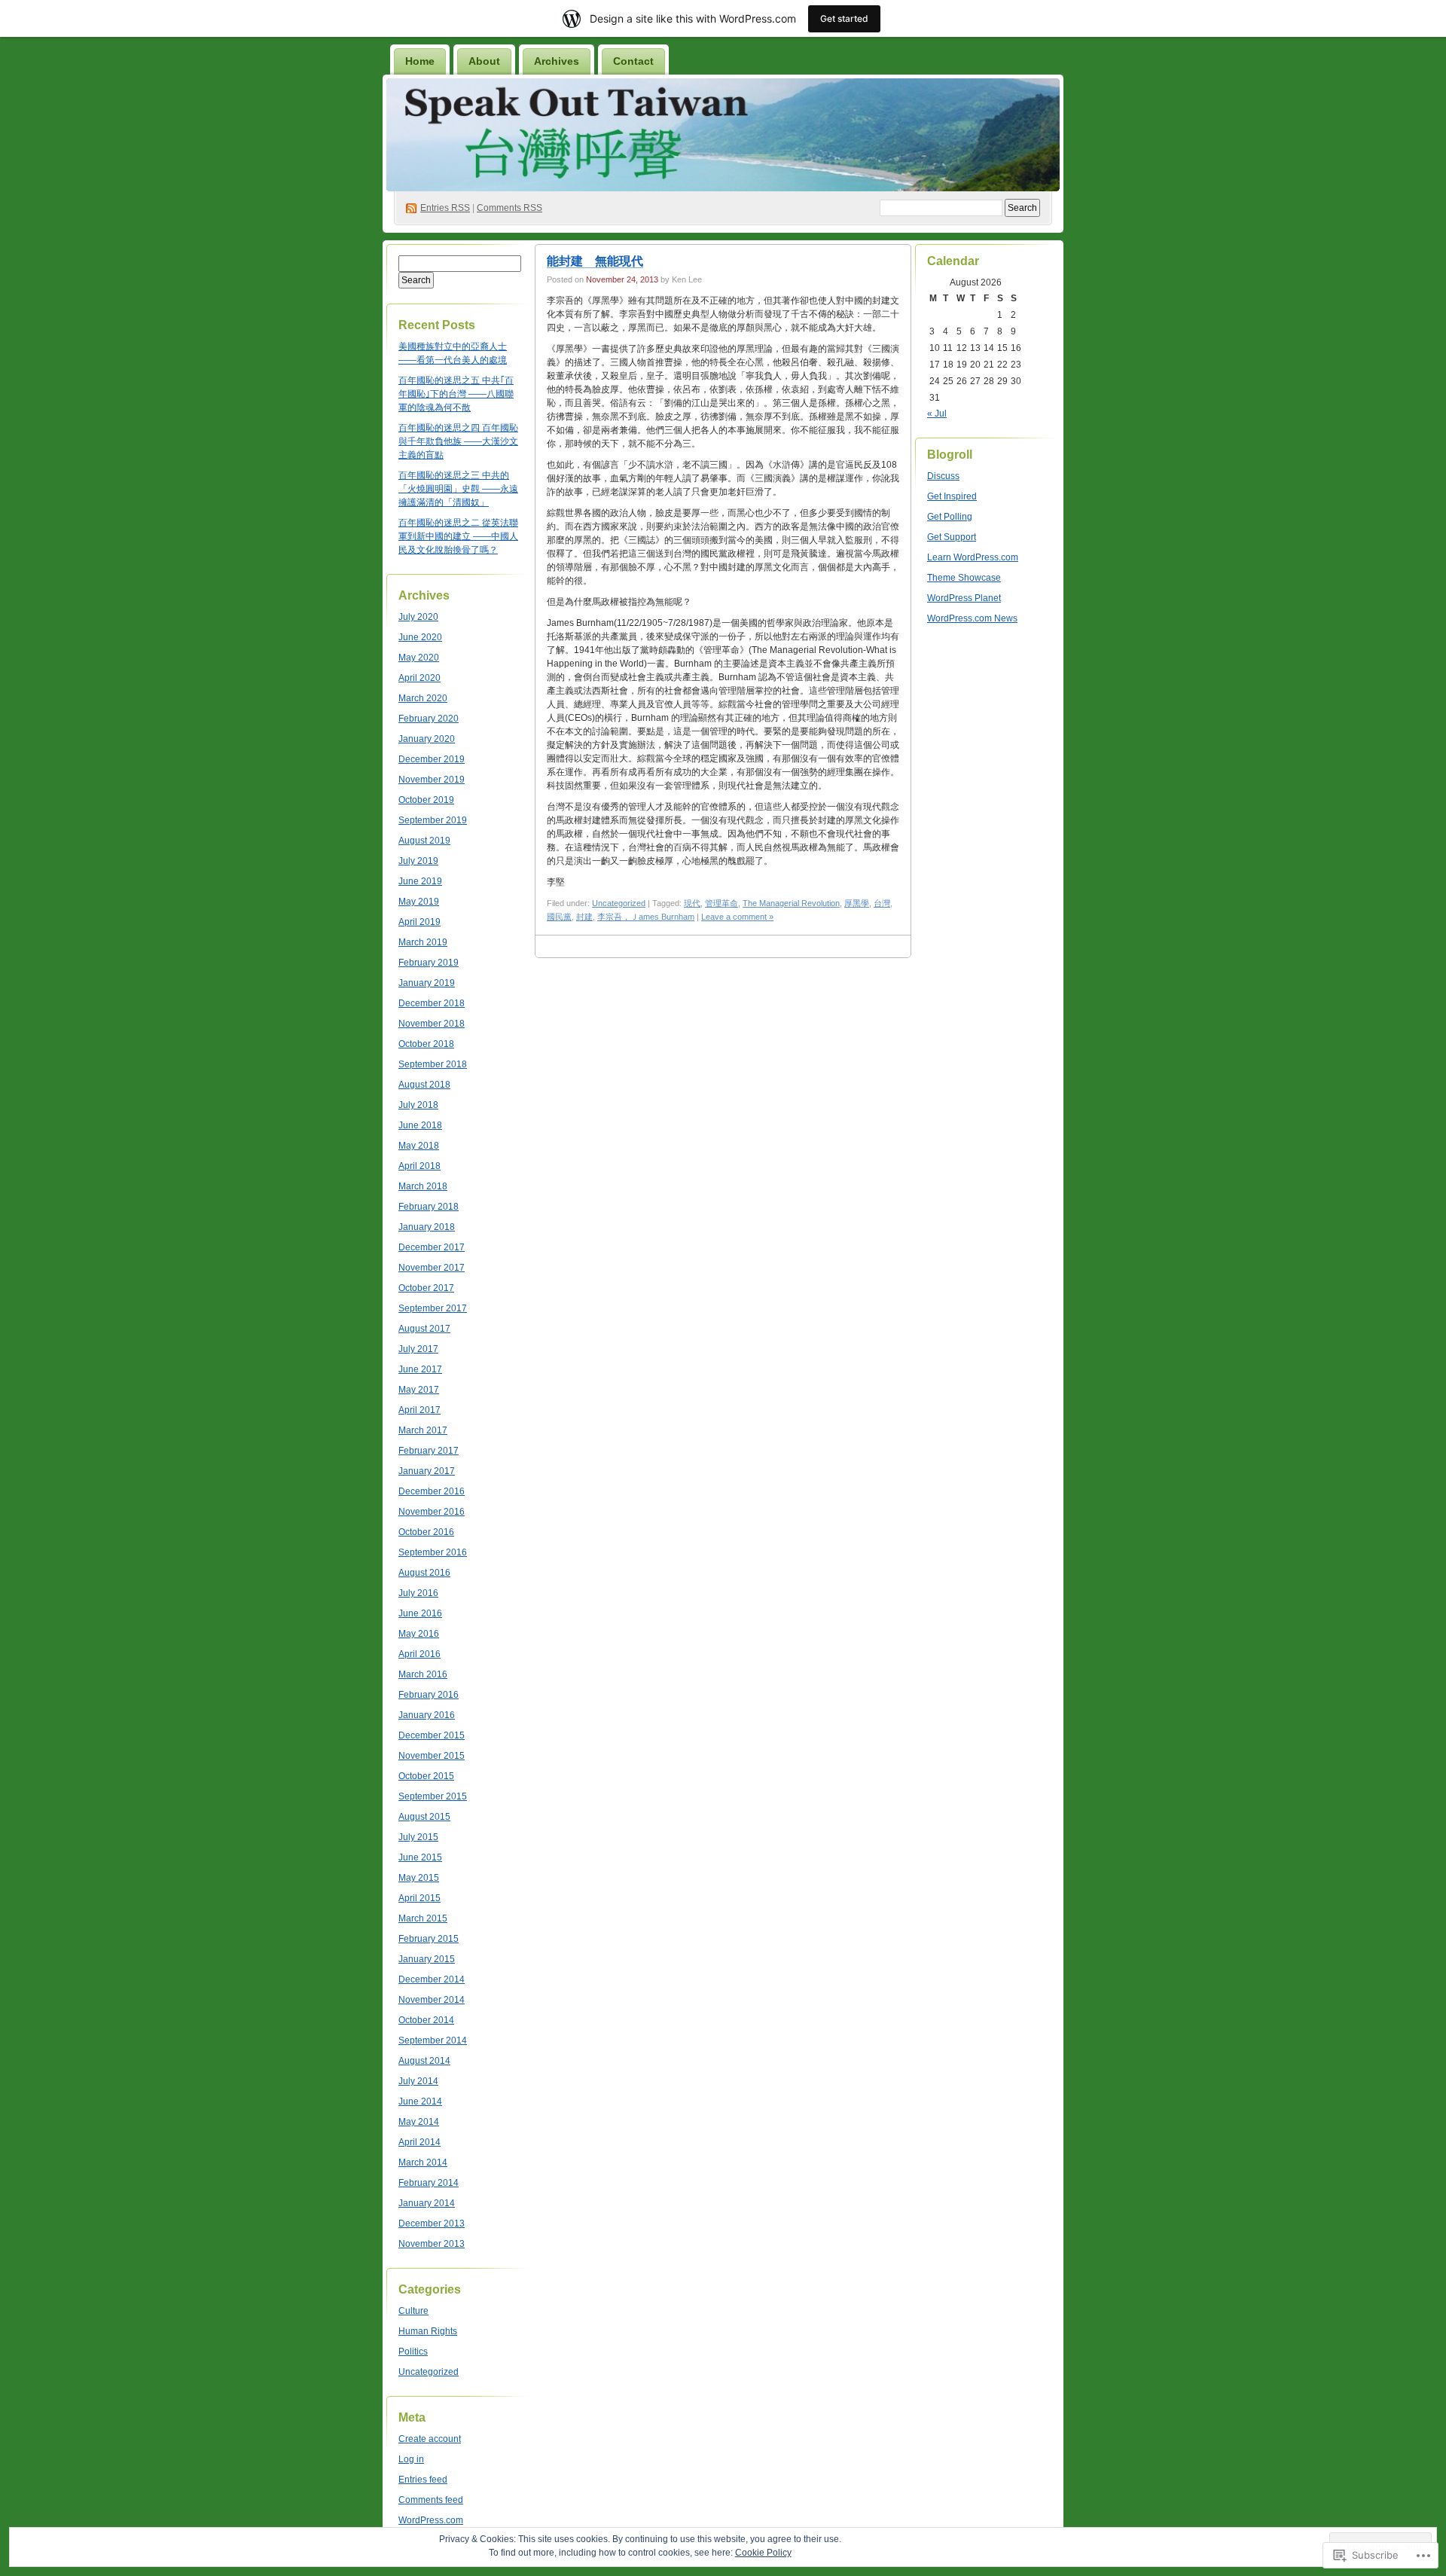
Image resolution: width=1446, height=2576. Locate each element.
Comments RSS (509, 208)
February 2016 (429, 1695)
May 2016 (419, 1634)
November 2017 (432, 1268)
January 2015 (427, 1959)
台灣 (882, 903)
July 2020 (418, 617)
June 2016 (420, 1613)
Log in (411, 2459)
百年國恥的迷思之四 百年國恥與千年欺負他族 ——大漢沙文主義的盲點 (458, 441)
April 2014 (419, 2142)
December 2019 (432, 759)
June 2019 (420, 881)
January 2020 (427, 739)
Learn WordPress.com (973, 557)
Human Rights (428, 2331)
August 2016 (424, 1573)
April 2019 (419, 922)
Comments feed (431, 2500)
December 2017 (432, 1247)
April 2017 (419, 1410)
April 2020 (419, 678)
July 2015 (418, 1837)
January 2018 (427, 1227)
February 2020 (429, 719)
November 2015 (432, 1756)
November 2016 (432, 1512)
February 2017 (429, 1451)
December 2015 (432, 1735)
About (484, 61)
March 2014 (423, 2162)
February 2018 (429, 1207)
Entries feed (423, 2480)
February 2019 (429, 963)
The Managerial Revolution (791, 903)
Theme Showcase (964, 578)
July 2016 (418, 1593)
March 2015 (423, 1918)
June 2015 (420, 1857)
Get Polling (950, 517)
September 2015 (433, 1796)
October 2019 (426, 800)
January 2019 (427, 983)
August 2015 (424, 1817)
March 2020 (423, 698)
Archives (557, 61)
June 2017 (420, 1369)
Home (420, 61)
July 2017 (418, 1349)
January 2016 (427, 1715)
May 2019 (419, 902)
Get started (844, 18)
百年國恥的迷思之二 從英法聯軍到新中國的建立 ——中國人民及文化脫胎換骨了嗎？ (458, 536)
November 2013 (432, 2244)
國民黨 (559, 917)
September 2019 (433, 820)
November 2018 (432, 1024)
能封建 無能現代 (595, 261)
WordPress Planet (964, 598)
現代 (692, 903)
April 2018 (419, 1166)
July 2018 (418, 1105)
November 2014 (432, 2000)
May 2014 (419, 2122)
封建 (584, 917)
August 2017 (424, 1329)
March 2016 (423, 1674)
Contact (633, 61)
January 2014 (427, 2203)
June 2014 (420, 2101)
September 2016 (433, 1552)
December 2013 (432, 2223)
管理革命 (721, 903)
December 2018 (432, 1003)
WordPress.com (431, 2520)
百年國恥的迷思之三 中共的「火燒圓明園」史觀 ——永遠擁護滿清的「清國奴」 (458, 489)
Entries (445, 208)
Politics (413, 2352)
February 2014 (429, 2183)
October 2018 (426, 1044)
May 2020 (419, 658)
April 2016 (419, 1654)
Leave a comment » (737, 917)
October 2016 (426, 1532)
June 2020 (420, 637)
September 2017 (433, 1308)
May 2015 (419, 1878)
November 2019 (432, 780)
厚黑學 (857, 903)
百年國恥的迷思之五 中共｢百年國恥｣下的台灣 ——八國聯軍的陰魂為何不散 (456, 394)
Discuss (943, 476)
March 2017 (423, 1430)
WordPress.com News (972, 618)
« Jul (937, 414)
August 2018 (424, 1085)
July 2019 (418, 861)
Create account (430, 2439)
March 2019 (423, 942)
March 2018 (423, 1186)
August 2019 (424, 841)
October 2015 (426, 1776)
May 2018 (419, 1146)
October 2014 (426, 2020)
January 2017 (427, 1471)
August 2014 (424, 2061)
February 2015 (429, 1939)
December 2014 (432, 1979)
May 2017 (419, 1390)
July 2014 (418, 2081)
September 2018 (433, 1064)
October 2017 (426, 1288)
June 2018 (420, 1125)
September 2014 (433, 2040)
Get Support (952, 537)
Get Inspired (952, 496)
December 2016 (432, 1491)
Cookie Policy (763, 2553)
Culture (413, 2311)
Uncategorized (429, 2372)
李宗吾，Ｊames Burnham (646, 917)
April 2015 (419, 1898)
